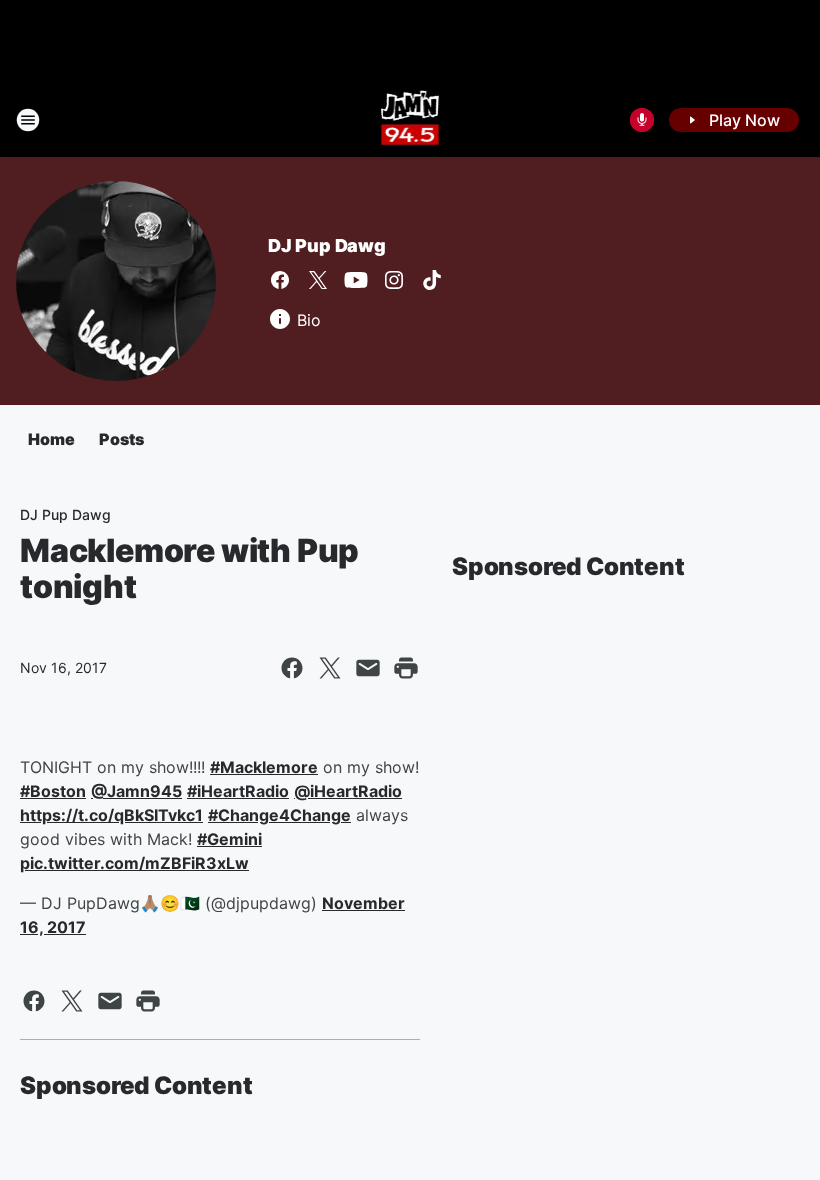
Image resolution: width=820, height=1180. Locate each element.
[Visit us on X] (318, 280)
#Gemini (229, 839)
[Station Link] (410, 120)
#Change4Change (279, 815)
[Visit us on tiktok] (432, 280)
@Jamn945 (136, 791)
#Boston (53, 791)
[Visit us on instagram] (394, 280)
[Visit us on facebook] (280, 280)
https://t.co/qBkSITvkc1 (111, 815)
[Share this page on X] (330, 668)
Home (51, 439)
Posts (121, 439)
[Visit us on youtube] (356, 280)
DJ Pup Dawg (327, 245)
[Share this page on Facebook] (292, 668)
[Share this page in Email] (368, 668)
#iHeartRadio (238, 791)
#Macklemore (264, 767)
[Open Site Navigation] (28, 120)
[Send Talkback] (642, 120)
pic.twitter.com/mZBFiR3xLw (134, 863)
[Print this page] (406, 668)
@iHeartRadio (348, 791)
